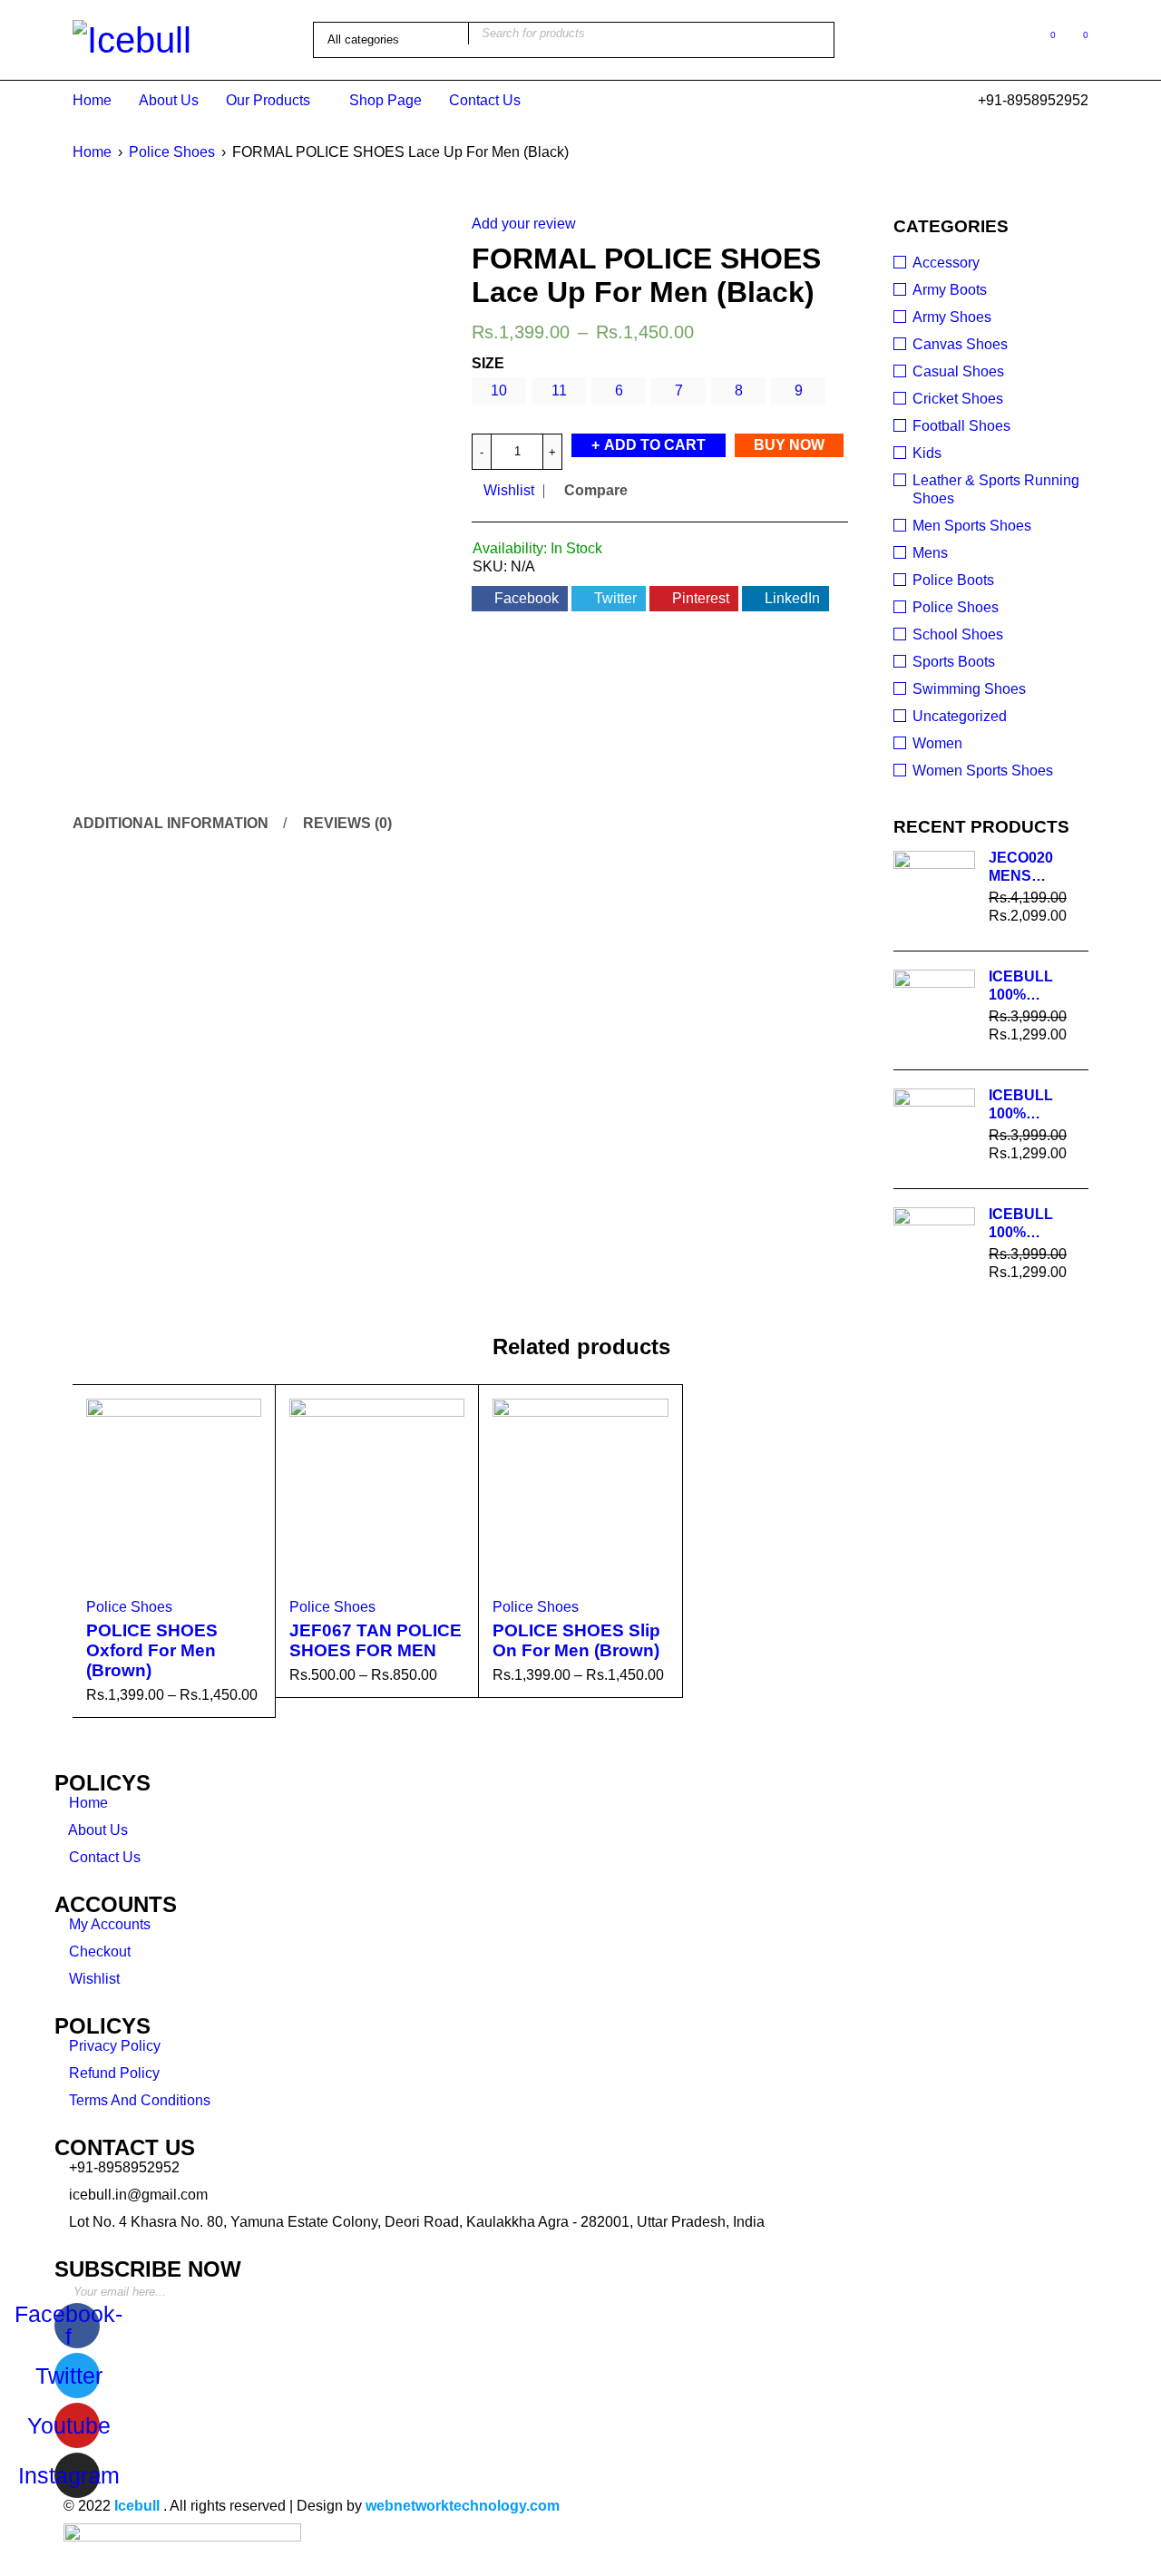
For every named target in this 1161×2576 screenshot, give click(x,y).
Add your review (524, 224)
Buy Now (789, 445)
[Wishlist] (1044, 39)
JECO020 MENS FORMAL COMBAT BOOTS (1021, 868)
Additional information (171, 823)
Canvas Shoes (960, 344)
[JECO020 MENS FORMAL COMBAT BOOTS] (934, 892)
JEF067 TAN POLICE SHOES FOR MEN (376, 1640)
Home (92, 152)
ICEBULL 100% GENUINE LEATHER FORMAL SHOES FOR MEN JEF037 (1033, 986)
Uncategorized (960, 716)
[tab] (168, 824)
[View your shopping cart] (1076, 39)
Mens (930, 553)
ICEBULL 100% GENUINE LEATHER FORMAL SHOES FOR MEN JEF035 (1033, 1224)
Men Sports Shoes (972, 526)
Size (488, 363)
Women (937, 743)
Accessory (946, 263)
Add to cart (655, 445)
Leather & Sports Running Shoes (996, 489)
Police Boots (953, 580)
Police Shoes (172, 152)
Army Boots (950, 290)
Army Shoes (952, 317)
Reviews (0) (347, 823)
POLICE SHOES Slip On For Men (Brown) (576, 1640)
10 (499, 390)
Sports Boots (954, 662)
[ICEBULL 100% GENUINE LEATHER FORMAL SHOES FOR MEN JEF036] (934, 1129)
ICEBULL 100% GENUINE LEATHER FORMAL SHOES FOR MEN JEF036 (1033, 1105)
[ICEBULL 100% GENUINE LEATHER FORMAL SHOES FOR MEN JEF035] (934, 1248)
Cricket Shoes (958, 399)
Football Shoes (961, 426)
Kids (927, 453)
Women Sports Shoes (983, 771)
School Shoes (958, 634)
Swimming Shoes (969, 689)
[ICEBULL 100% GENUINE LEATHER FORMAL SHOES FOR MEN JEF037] (934, 1010)
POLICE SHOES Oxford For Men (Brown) (152, 1650)
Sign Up (1070, 2285)
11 (559, 390)
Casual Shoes (958, 371)
